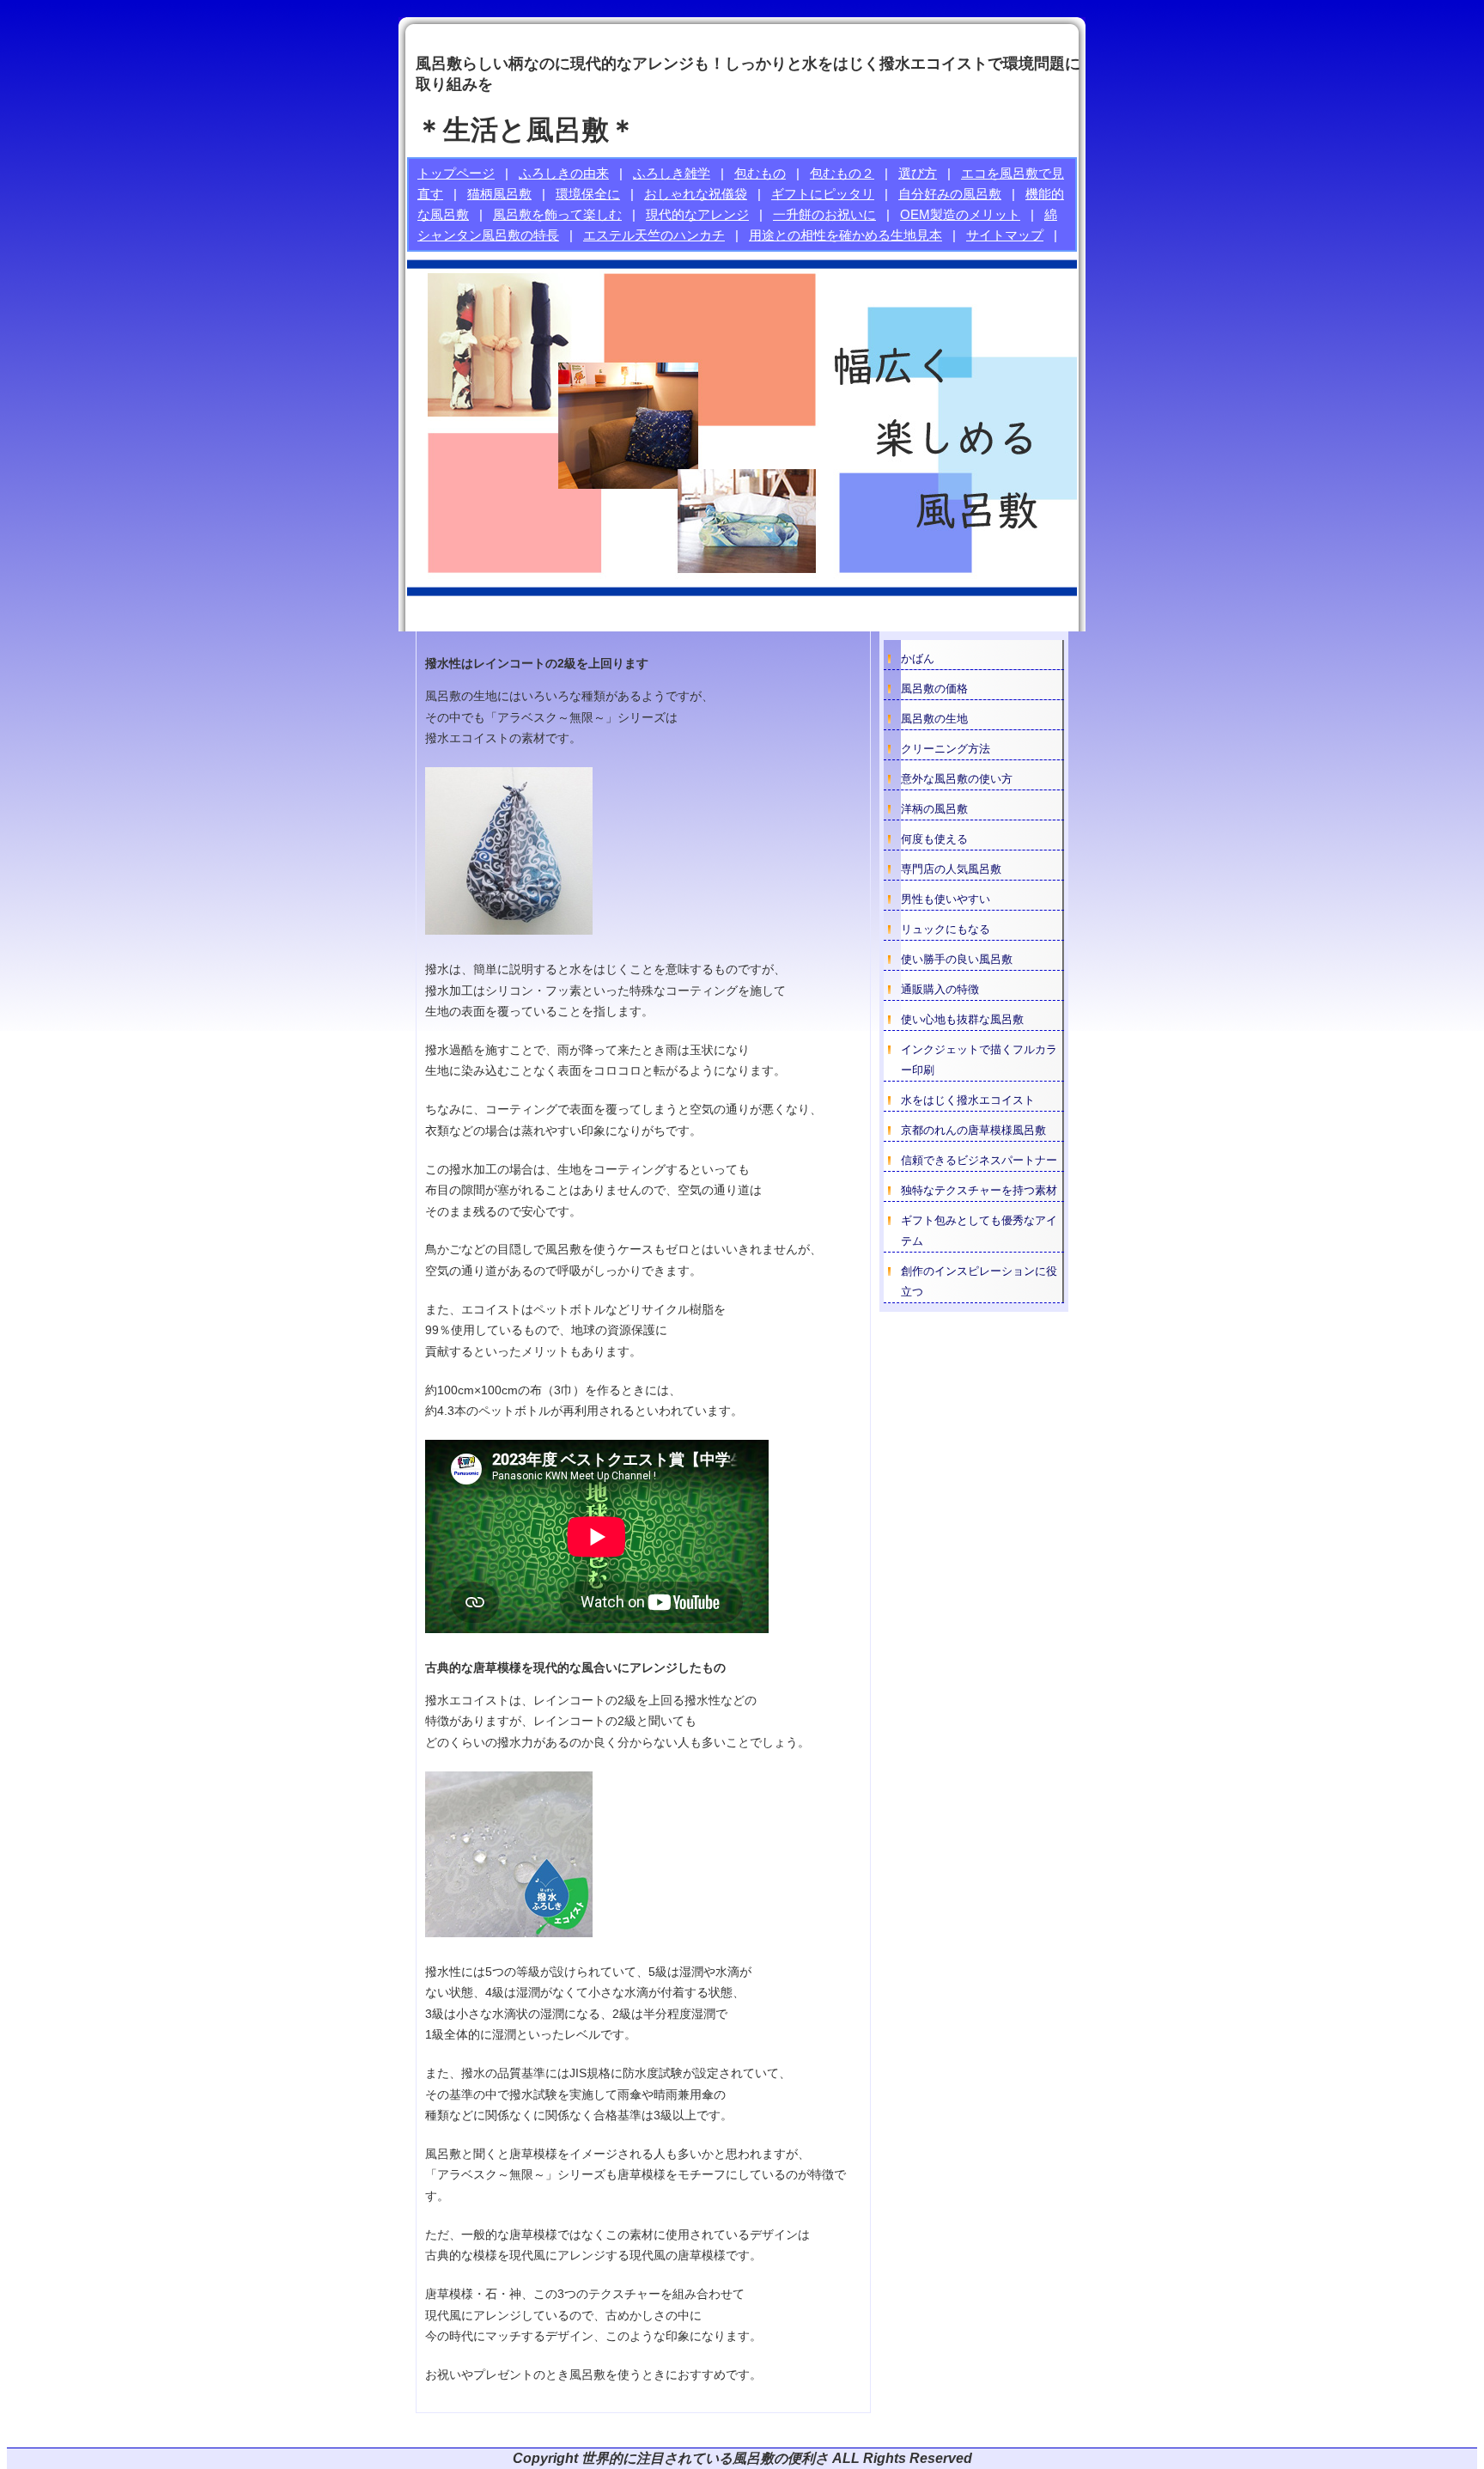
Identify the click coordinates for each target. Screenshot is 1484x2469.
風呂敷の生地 (934, 719)
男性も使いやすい (946, 899)
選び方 (918, 173)
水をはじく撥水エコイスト (968, 1100)
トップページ (456, 173)
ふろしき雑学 (672, 173)
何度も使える (934, 839)
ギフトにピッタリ (823, 194)
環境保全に (588, 194)
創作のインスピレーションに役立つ (979, 1281)
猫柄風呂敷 (499, 194)
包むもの (760, 173)
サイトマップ (1005, 235)
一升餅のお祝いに (824, 214)
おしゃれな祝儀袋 (696, 194)
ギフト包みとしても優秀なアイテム (979, 1231)
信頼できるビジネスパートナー (979, 1160)
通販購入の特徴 (940, 989)
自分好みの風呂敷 (950, 194)
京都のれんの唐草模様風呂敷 (973, 1130)
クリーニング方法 (946, 749)
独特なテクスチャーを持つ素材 (979, 1190)
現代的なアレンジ (697, 214)
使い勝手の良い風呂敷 (957, 959)
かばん (918, 658)
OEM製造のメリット (960, 214)
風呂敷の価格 (934, 689)
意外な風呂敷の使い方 (957, 779)
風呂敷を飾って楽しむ (557, 214)
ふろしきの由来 (564, 173)
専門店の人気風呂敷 (951, 869)
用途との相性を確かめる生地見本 (845, 235)
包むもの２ (842, 173)
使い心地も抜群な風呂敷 (962, 1019)
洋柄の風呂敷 (934, 809)
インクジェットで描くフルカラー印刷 (979, 1060)
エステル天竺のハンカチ (654, 235)
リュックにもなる (946, 929)
